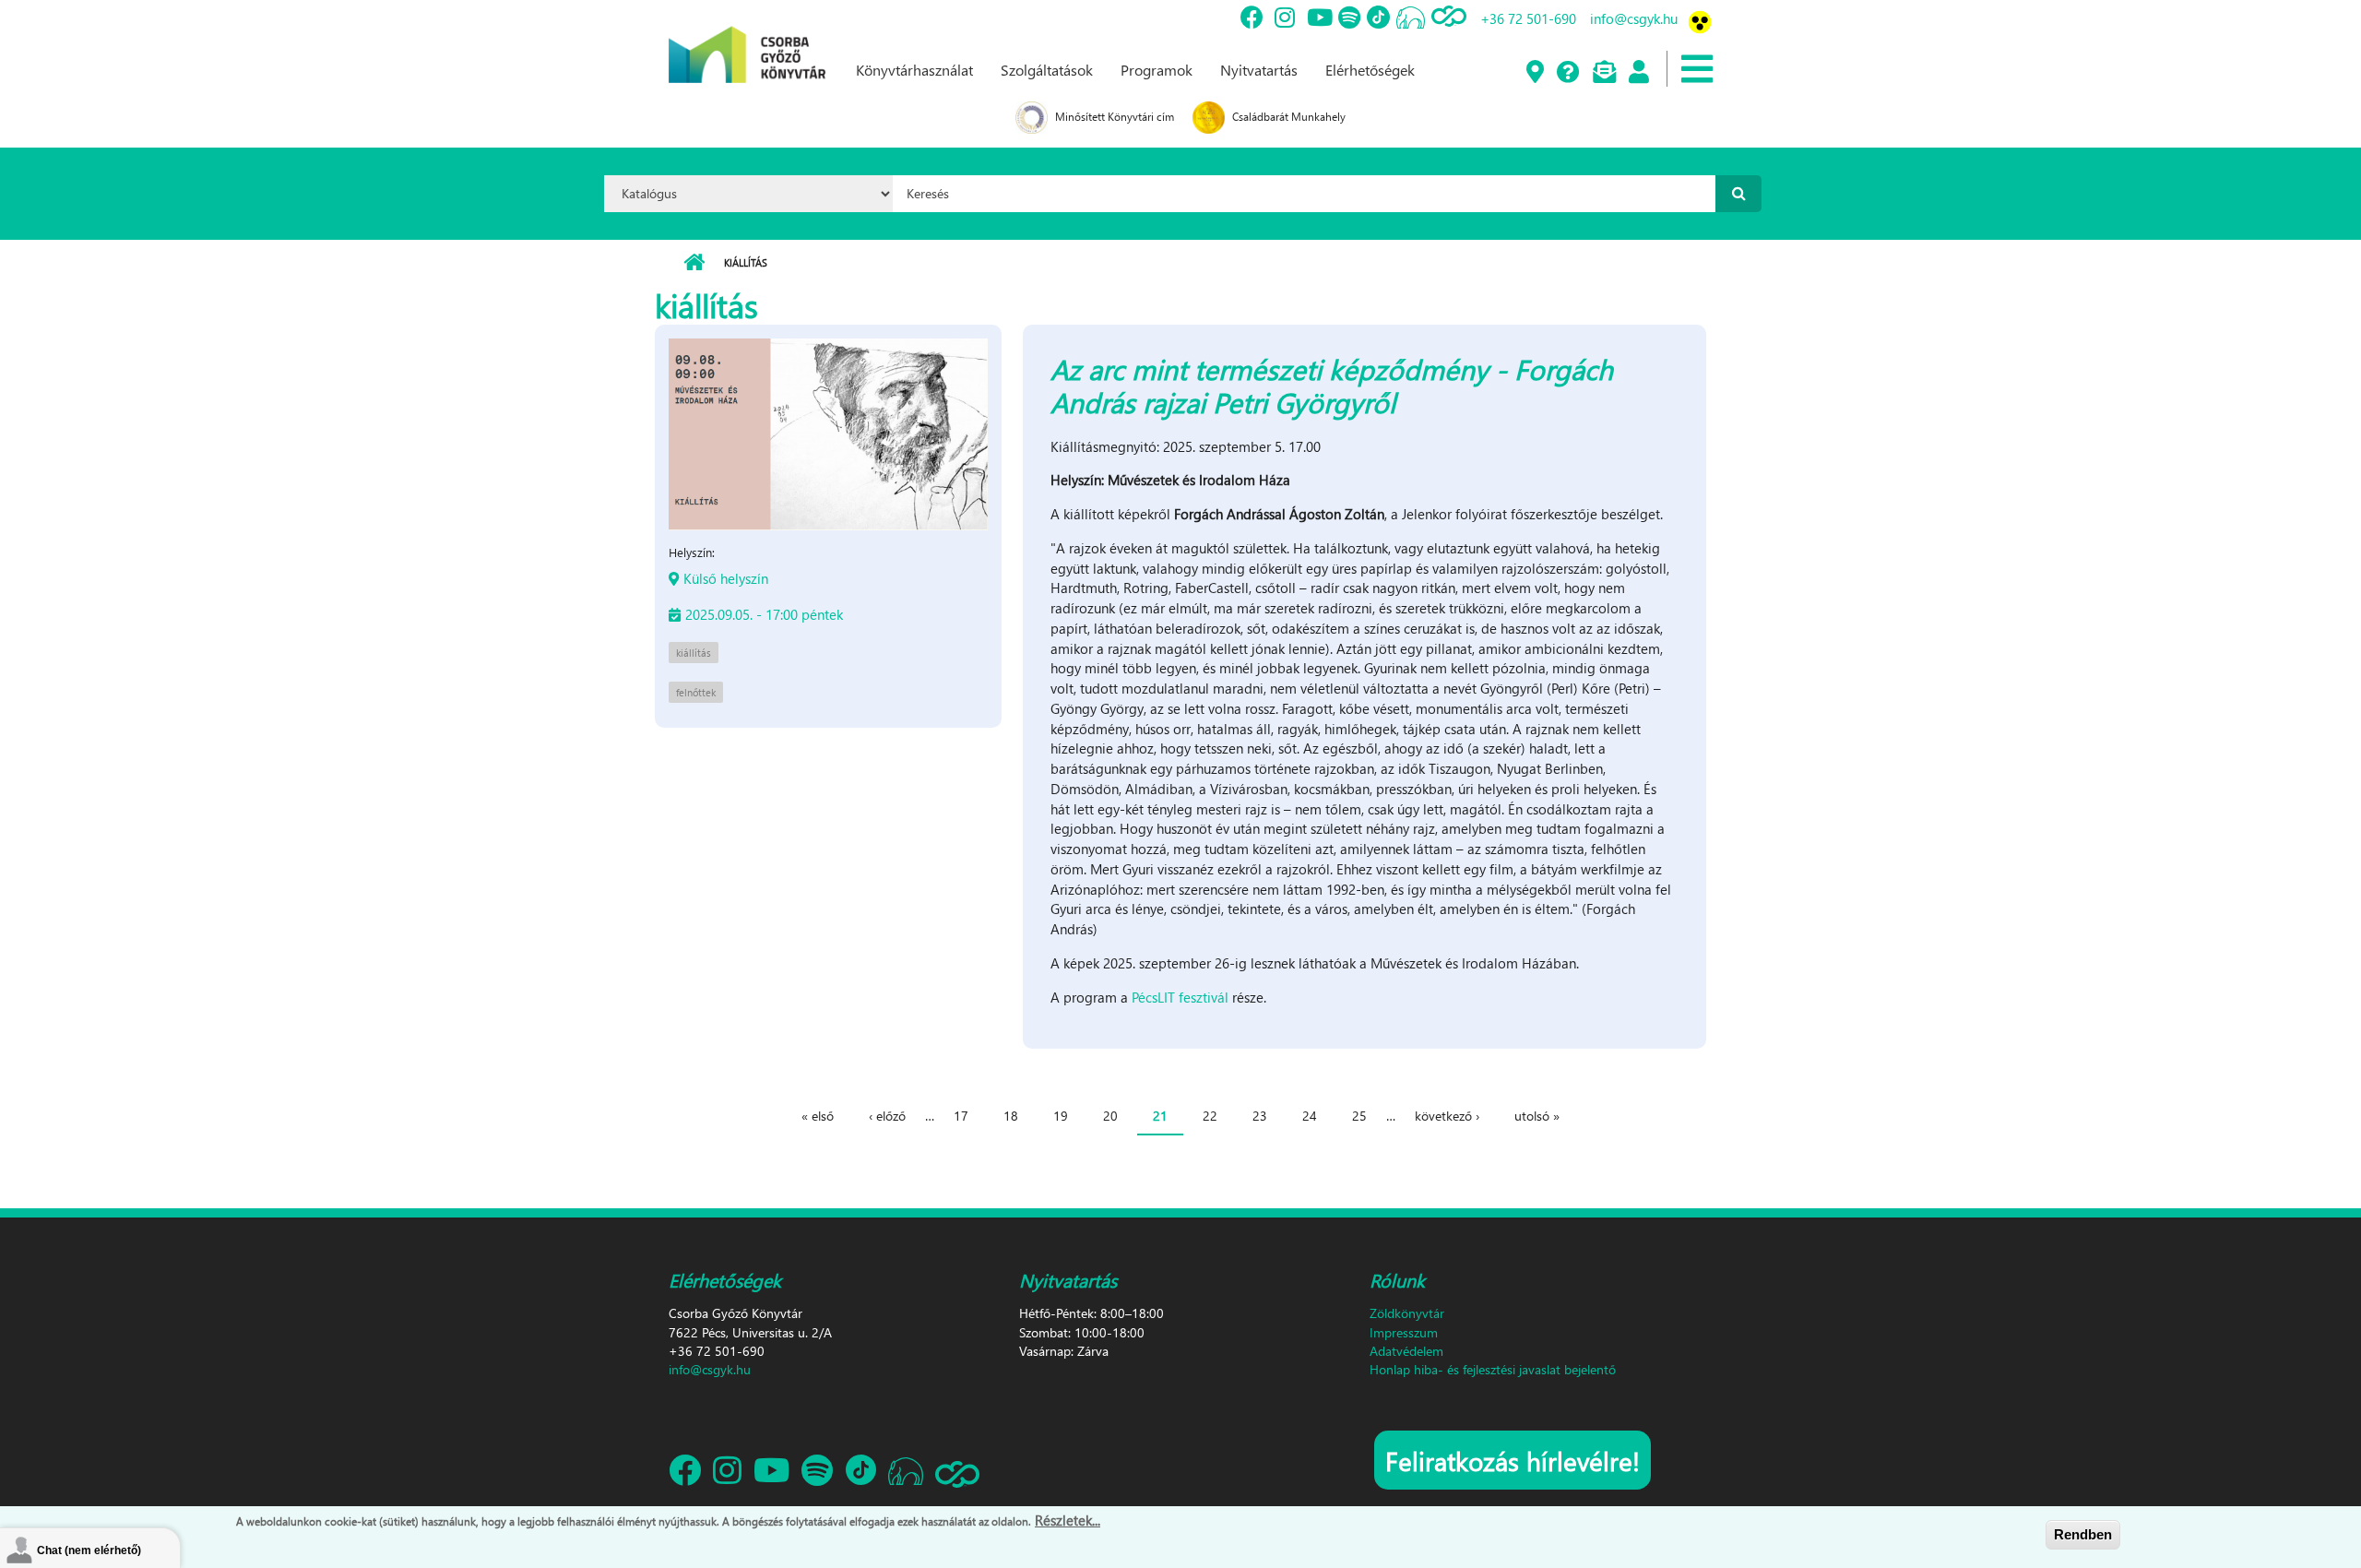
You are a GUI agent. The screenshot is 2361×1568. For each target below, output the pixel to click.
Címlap (694, 263)
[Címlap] (747, 40)
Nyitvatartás (1259, 70)
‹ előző (887, 1116)
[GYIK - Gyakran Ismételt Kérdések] (1567, 73)
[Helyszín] (1534, 73)
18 (1011, 1116)
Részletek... (1068, 1520)
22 (1210, 1116)
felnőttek (696, 692)
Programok (1157, 70)
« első (818, 1116)
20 (1110, 1116)
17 (961, 1116)
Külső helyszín (726, 578)
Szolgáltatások (1047, 70)
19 (1061, 1116)
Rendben (2083, 1534)
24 (1310, 1116)
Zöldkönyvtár (1407, 1313)
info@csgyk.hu (1634, 18)
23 (1260, 1116)
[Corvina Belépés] (1638, 73)
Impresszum (1404, 1332)
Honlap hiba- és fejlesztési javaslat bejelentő (1493, 1369)
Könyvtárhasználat (914, 70)
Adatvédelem (1406, 1351)
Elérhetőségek (1370, 70)
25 (1359, 1116)
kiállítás (694, 653)
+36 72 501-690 (1528, 18)
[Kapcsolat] (1603, 73)
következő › (1447, 1116)
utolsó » (1537, 1116)
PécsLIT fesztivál (1180, 997)
